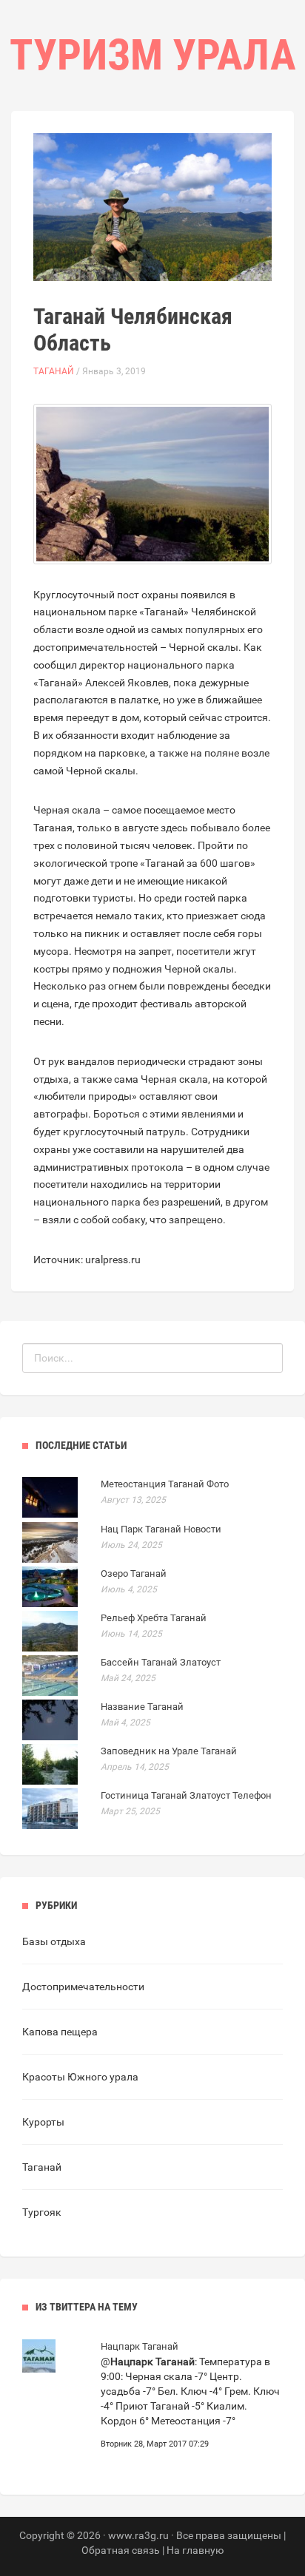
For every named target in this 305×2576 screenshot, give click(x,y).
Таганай (54, 371)
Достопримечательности (83, 1987)
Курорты (43, 2122)
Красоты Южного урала (80, 2077)
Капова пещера (60, 2032)
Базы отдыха (54, 1941)
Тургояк (42, 2212)
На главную (195, 2550)
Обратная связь (121, 2550)
